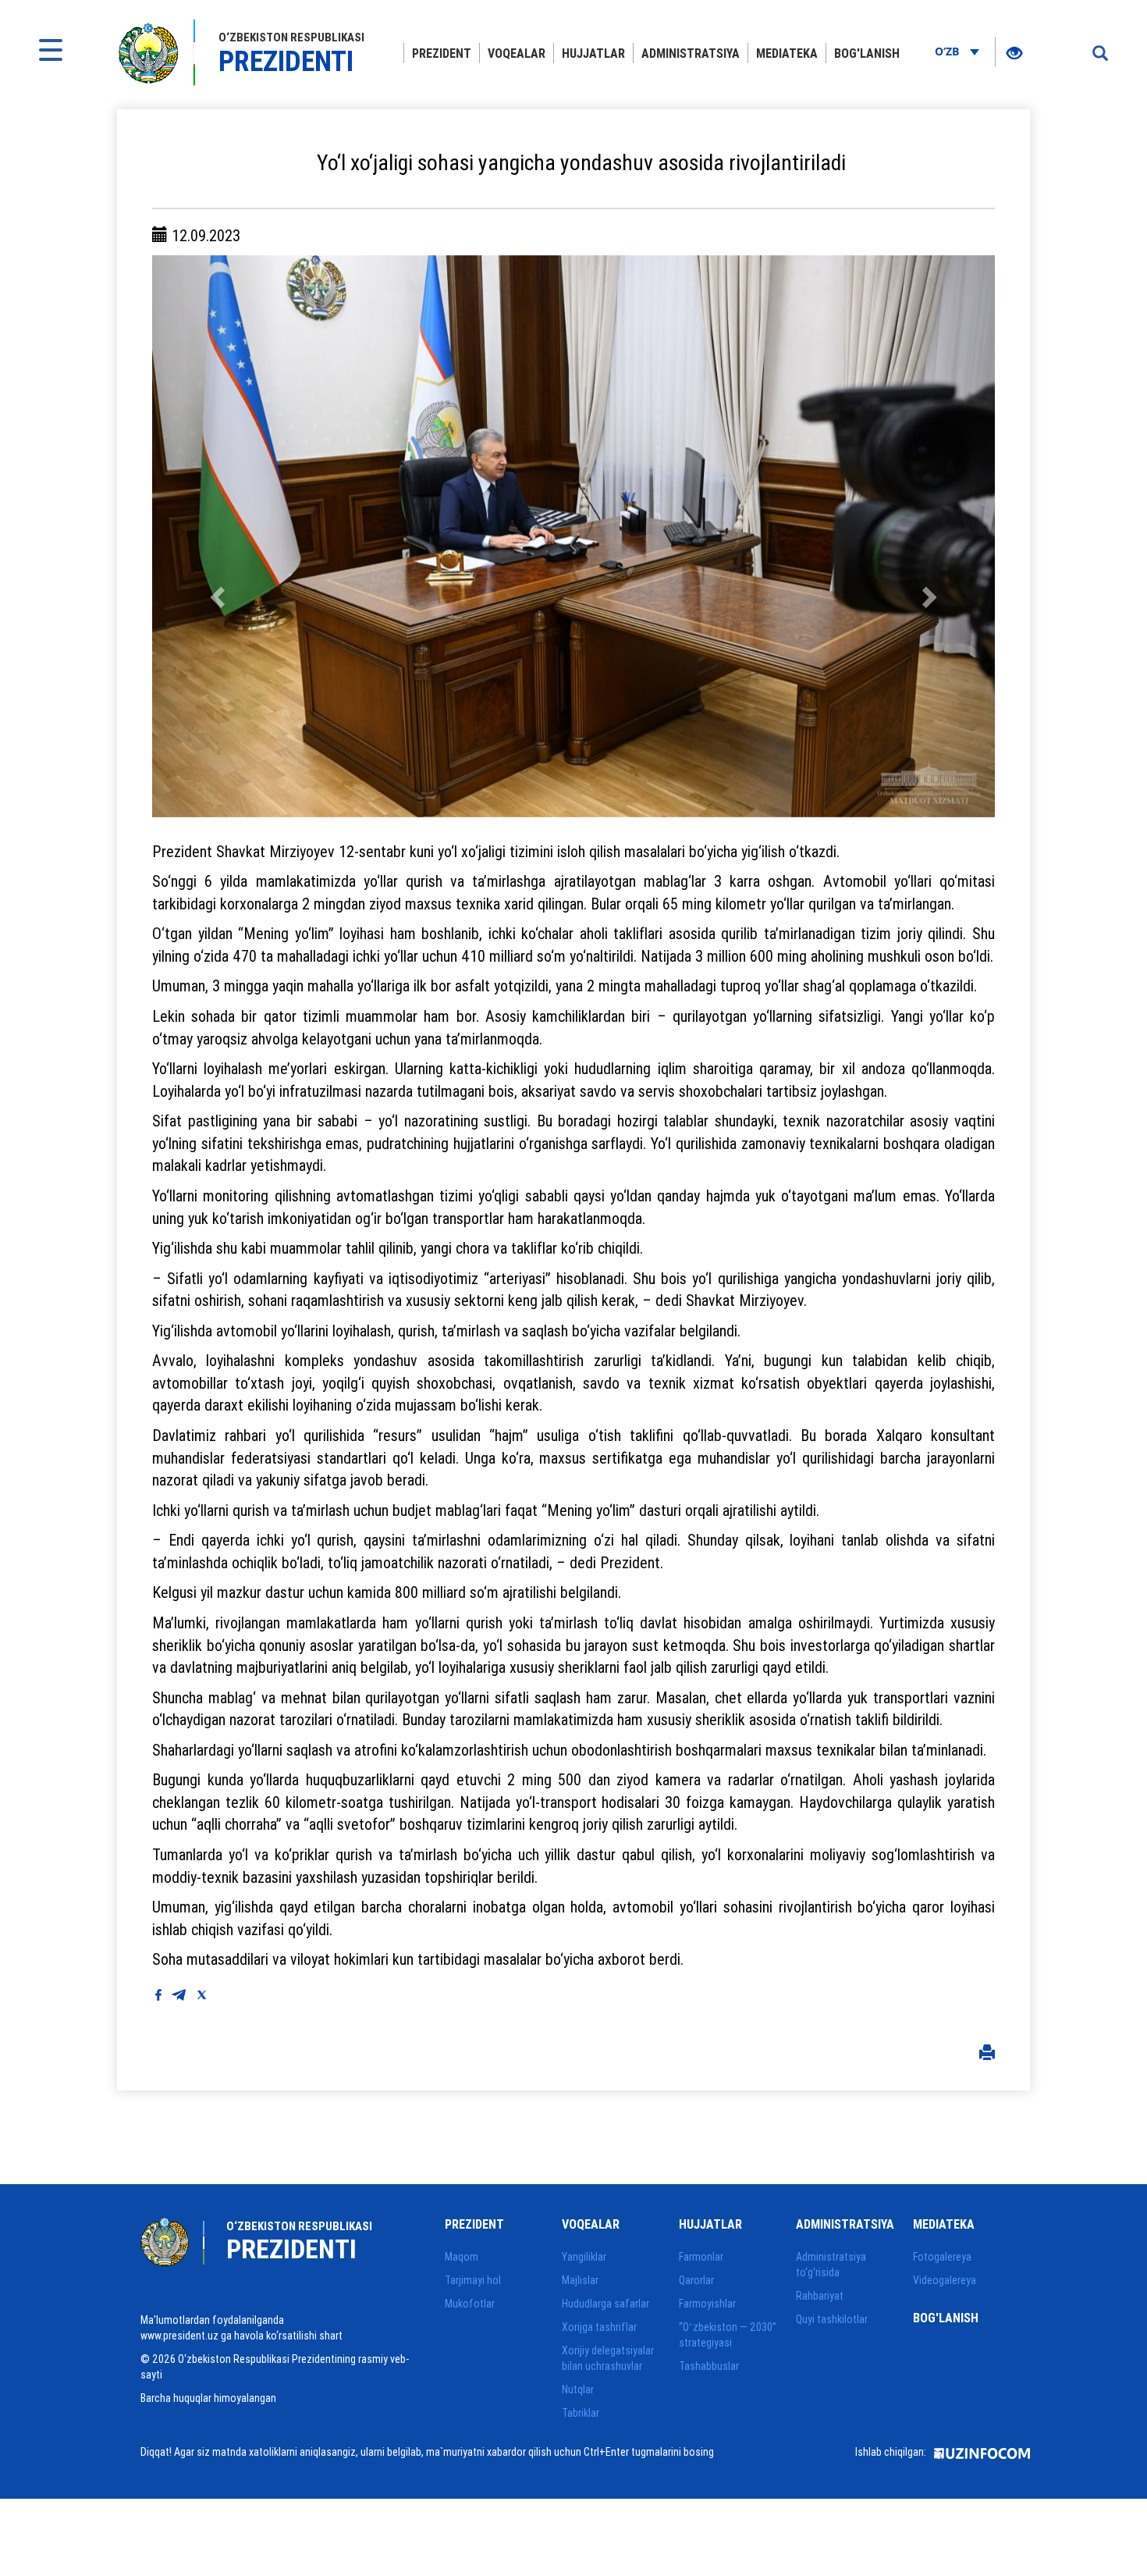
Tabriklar (581, 2413)
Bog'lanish (867, 53)
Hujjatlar (593, 53)
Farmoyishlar (707, 2304)
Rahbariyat (820, 2296)
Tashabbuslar (709, 2366)
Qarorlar (696, 2280)
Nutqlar (578, 2389)
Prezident (442, 53)
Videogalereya (945, 2280)
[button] (215, 536)
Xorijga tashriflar (599, 2327)
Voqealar (517, 53)
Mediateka (787, 53)
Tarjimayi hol (473, 2280)
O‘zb (948, 51)
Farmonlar (701, 2257)
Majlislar (580, 2280)
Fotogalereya (942, 2257)
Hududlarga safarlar (605, 2304)
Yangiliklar (584, 2257)
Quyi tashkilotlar (832, 2319)
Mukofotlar (470, 2304)
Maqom (462, 2257)
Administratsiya (691, 53)
